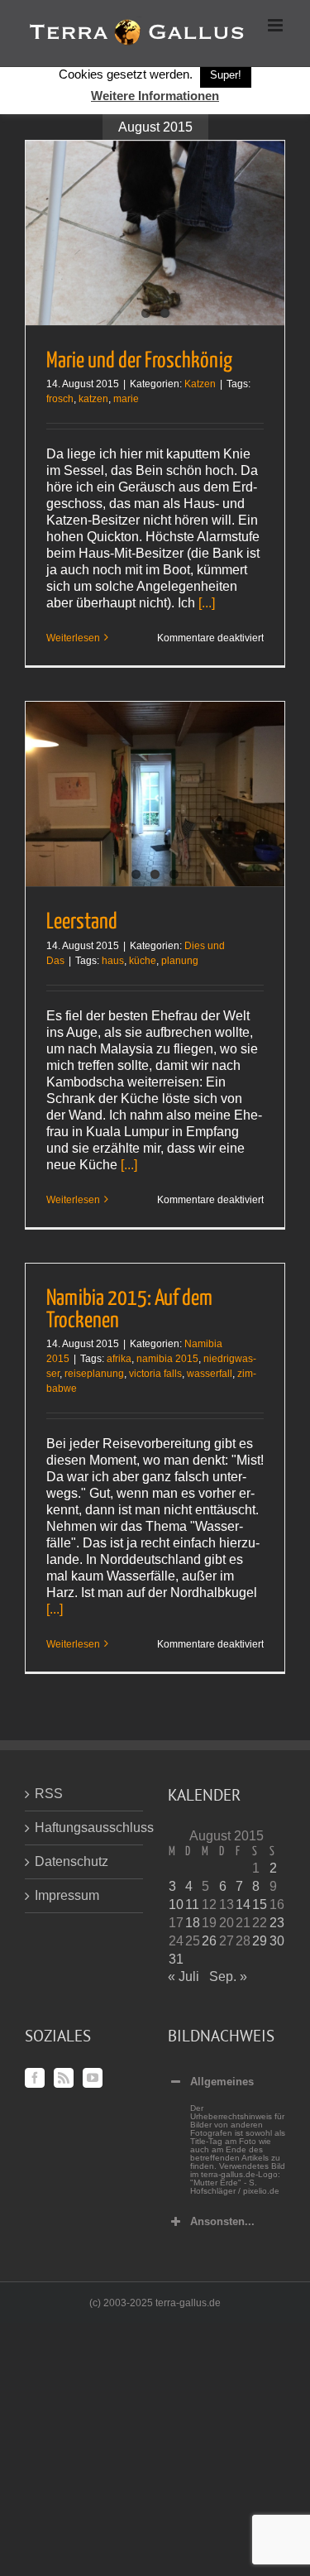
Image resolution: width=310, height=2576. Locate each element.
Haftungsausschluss (85, 1828)
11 (192, 1904)
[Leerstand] (155, 794)
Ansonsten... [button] (222, 2221)
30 (277, 1941)
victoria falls (155, 1374)
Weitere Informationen (155, 96)
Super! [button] (226, 75)
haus (113, 961)
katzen (93, 399)
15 (260, 1904)
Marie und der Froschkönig (139, 361)
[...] (207, 603)
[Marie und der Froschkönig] (155, 233)
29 (260, 1941)
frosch (60, 399)
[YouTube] (93, 2078)
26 (209, 1941)
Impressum (67, 1895)
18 (193, 1923)
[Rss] (64, 2078)
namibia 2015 (167, 1359)
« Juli (184, 1976)
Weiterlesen (73, 638)
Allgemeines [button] (222, 2082)
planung (180, 961)
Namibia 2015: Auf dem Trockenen (129, 1310)
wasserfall (210, 1374)
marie (126, 399)
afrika (119, 1359)
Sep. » (228, 1976)
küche (143, 961)
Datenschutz (72, 1861)
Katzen (200, 384)
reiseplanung (94, 1374)
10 (176, 1904)
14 (243, 1904)
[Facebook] (35, 2078)
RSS (49, 1794)
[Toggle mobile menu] (277, 25)
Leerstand (82, 922)
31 (176, 1959)
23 (277, 1923)
